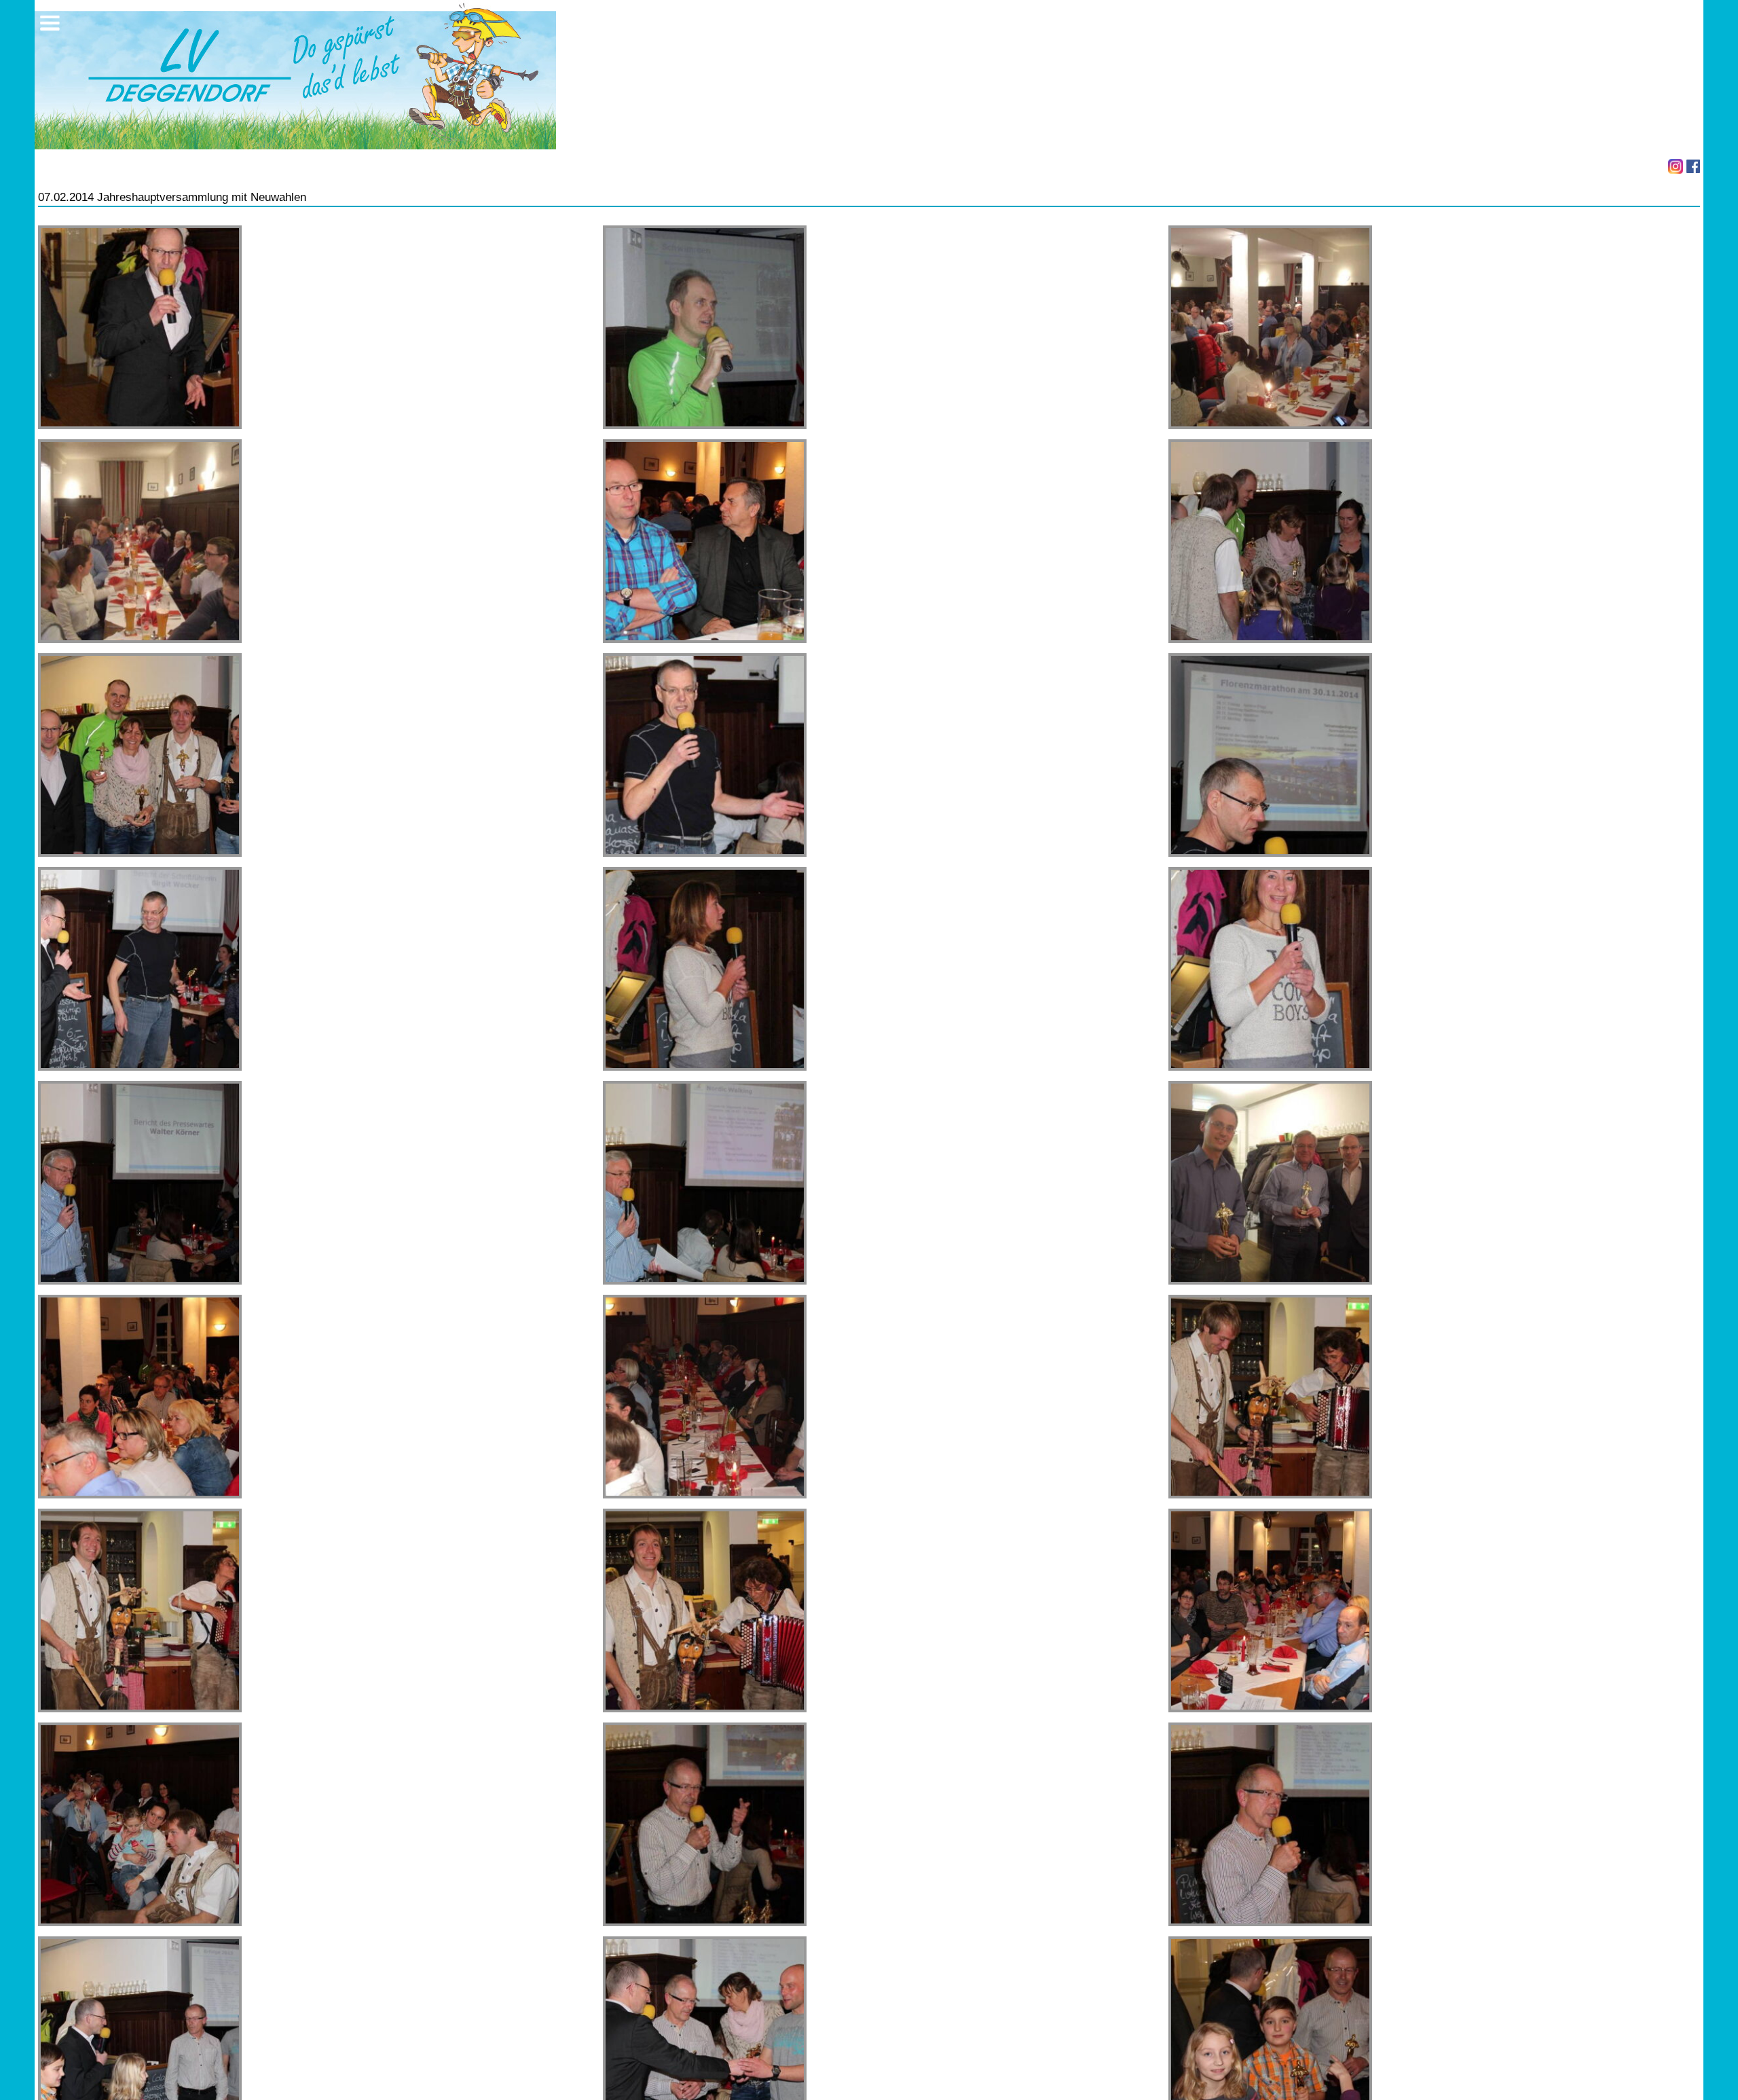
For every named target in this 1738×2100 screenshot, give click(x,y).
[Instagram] (1676, 166)
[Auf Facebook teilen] (1693, 166)
